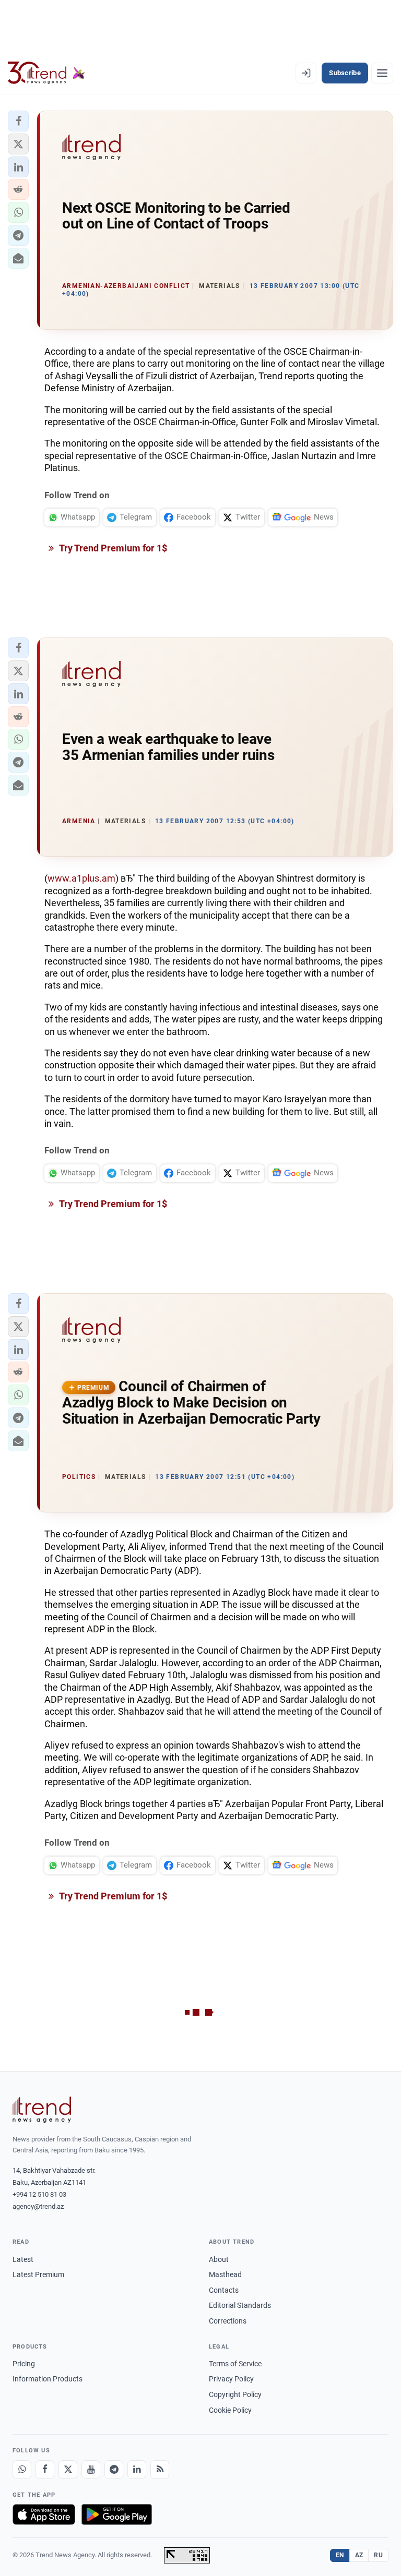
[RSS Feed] (160, 2470)
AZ (359, 2555)
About (219, 2259)
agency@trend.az (38, 2206)
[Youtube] (91, 2470)
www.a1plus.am (81, 878)
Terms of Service (235, 2364)
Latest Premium (38, 2274)
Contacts (224, 2290)
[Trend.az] (46, 73)
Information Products (48, 2379)
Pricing (24, 2364)
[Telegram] (114, 2470)
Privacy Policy (231, 2379)
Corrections (228, 2321)
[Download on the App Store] (44, 2514)
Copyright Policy (235, 2394)
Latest (23, 2259)
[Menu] (382, 73)
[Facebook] (45, 2470)
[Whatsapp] (22, 2470)
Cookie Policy (230, 2410)
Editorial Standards (240, 2305)
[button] (18, 121)
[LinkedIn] (137, 2470)
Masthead (225, 2274)
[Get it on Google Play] (117, 2514)
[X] (68, 2470)
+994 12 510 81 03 (39, 2194)
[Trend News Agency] (42, 2110)
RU (378, 2555)
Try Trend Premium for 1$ (112, 548)
